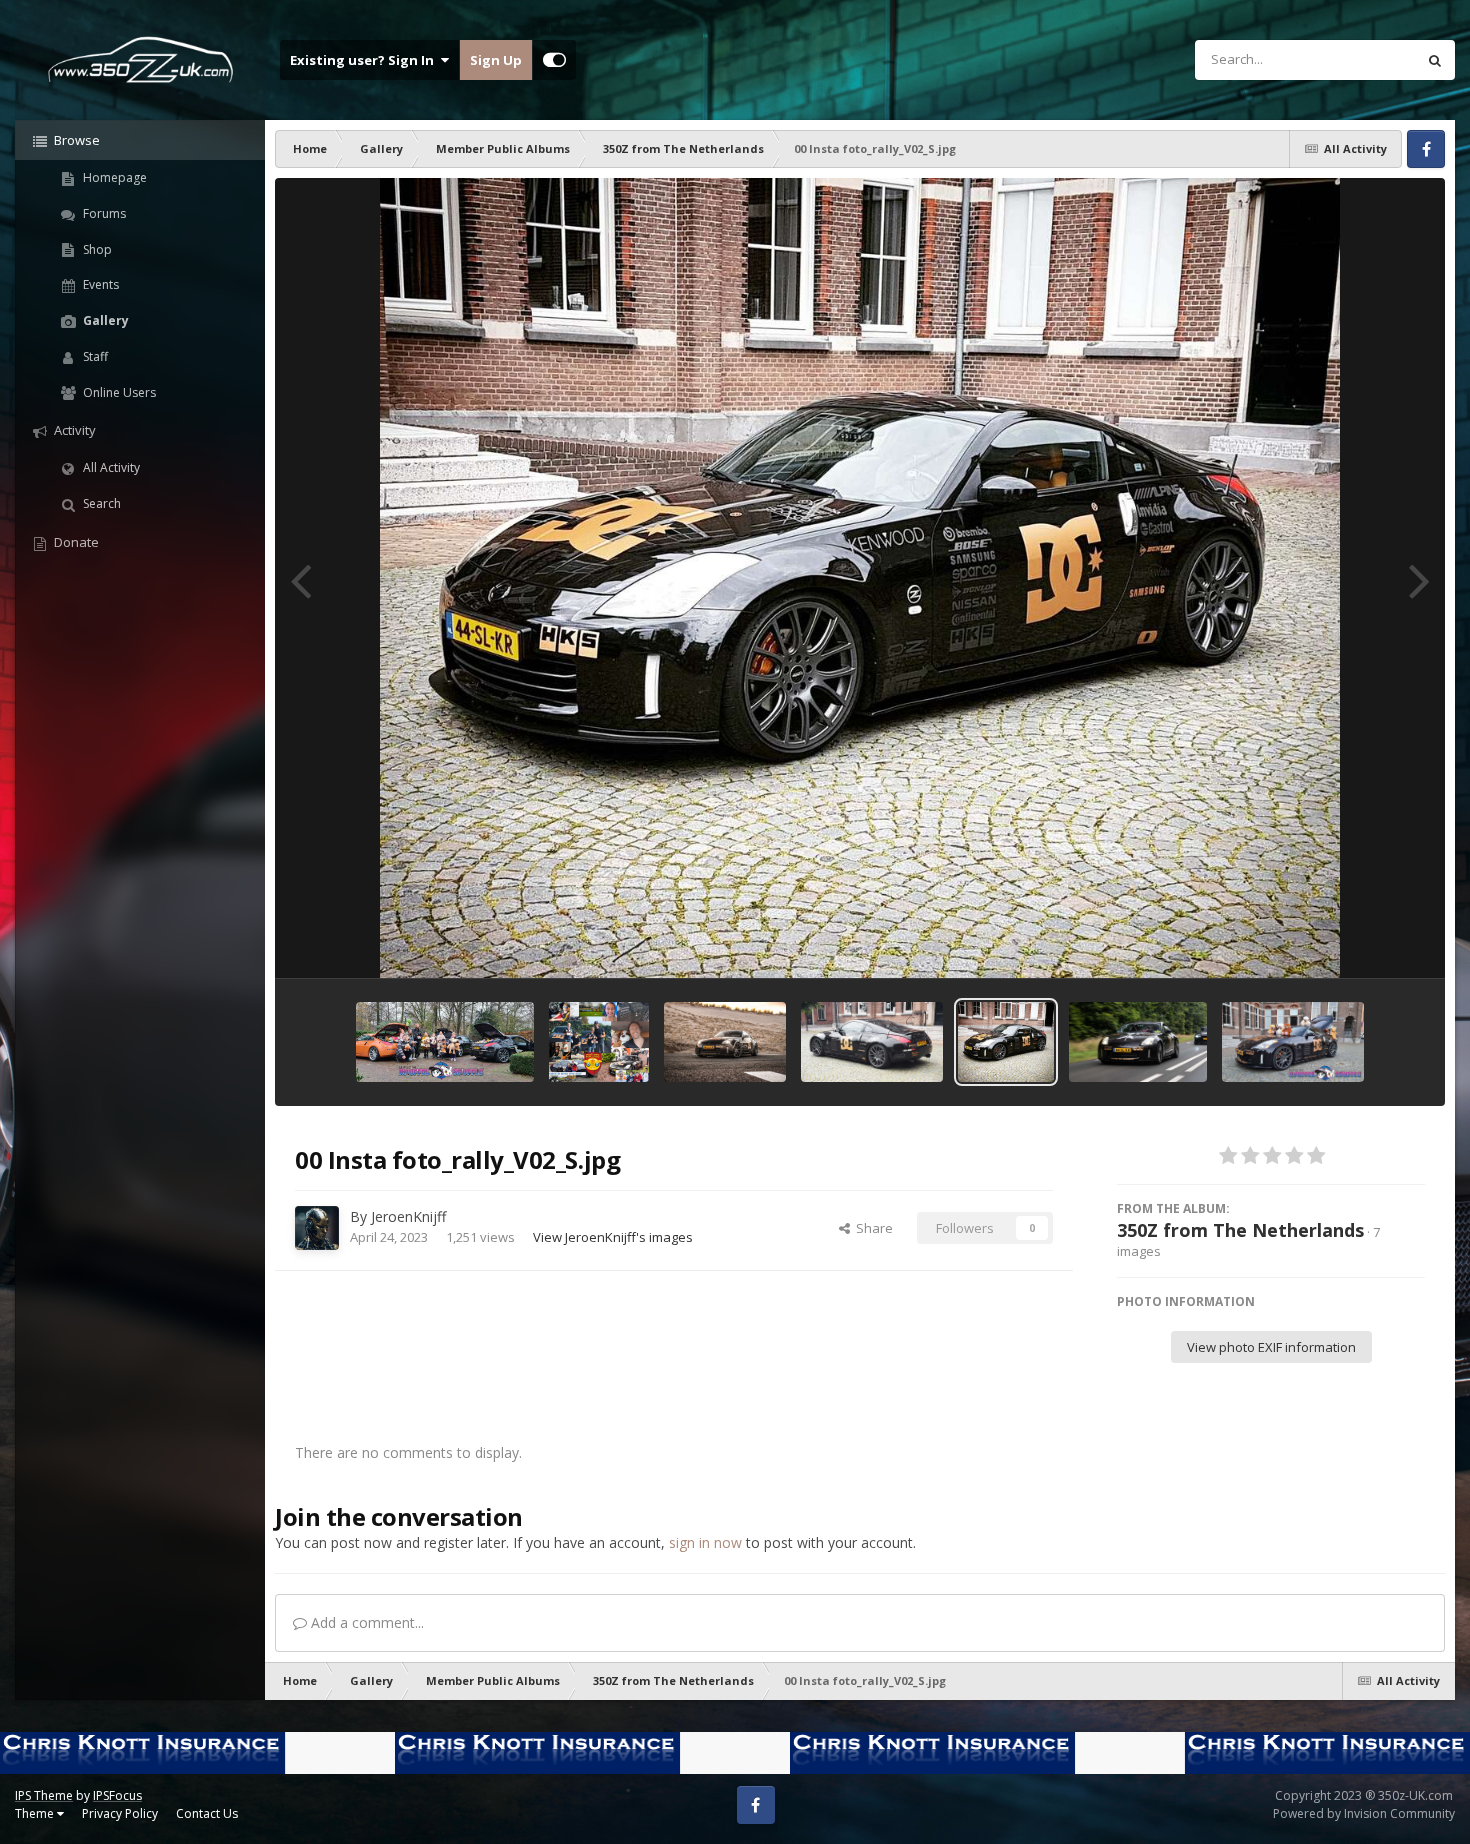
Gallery (104, 320)
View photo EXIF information (1271, 1347)
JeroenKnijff (408, 1216)
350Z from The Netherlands (1240, 1230)
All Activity (110, 467)
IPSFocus (117, 1795)
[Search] (1435, 60)
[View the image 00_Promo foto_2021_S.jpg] (445, 1042)
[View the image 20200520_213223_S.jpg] (1293, 1042)
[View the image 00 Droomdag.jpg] (599, 1042)
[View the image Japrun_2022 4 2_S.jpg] (1138, 1042)
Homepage (113, 177)
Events (99, 284)
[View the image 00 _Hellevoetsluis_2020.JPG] (725, 1042)
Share (871, 1228)
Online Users (118, 392)
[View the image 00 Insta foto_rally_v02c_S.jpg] (871, 1042)
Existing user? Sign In (365, 60)
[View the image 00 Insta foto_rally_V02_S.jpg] (1006, 1042)
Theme (36, 1813)
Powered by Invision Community (1364, 1813)
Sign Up (496, 60)
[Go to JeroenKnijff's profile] (317, 1228)
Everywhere (1355, 59)
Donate (75, 542)
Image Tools (1364, 942)
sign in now (705, 1542)
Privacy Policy (120, 1813)
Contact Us (207, 1813)
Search (100, 503)
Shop (96, 249)
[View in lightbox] (859, 578)
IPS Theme (44, 1795)
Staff (94, 356)
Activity (73, 430)
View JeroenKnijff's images (613, 1237)
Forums (103, 213)
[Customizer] (554, 60)
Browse (75, 140)
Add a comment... (365, 1622)
